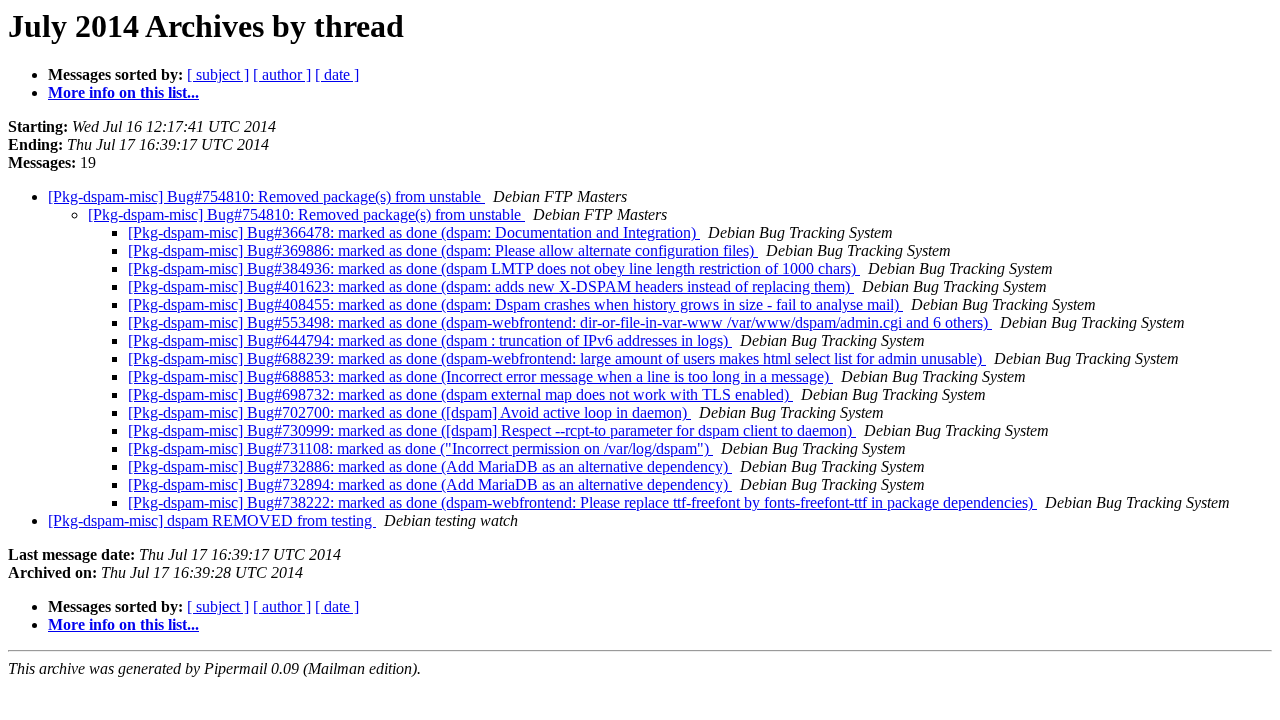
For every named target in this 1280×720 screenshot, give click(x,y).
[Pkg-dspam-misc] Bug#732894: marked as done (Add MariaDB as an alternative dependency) (430, 484)
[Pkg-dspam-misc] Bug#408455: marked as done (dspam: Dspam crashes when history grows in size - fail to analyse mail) (515, 304)
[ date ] (337, 74)
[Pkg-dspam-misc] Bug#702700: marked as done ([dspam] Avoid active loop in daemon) (409, 412)
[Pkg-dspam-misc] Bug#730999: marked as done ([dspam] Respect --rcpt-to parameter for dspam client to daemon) (492, 430)
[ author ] (282, 74)
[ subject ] (218, 74)
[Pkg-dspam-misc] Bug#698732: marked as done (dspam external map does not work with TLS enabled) (460, 394)
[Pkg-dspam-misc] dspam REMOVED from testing (212, 520)
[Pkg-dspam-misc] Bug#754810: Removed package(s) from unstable (266, 196)
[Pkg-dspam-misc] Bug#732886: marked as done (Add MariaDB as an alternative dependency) (430, 466)
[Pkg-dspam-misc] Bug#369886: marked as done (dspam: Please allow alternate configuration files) (443, 250)
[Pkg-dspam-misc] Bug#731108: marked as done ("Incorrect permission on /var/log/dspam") (420, 448)
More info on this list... (123, 92)
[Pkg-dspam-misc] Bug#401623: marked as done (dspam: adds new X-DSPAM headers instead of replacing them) (491, 286)
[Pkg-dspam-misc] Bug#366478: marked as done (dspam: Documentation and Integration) (414, 232)
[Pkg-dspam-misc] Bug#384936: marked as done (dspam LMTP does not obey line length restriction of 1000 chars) (494, 268)
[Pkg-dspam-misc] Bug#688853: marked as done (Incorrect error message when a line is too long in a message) (480, 376)
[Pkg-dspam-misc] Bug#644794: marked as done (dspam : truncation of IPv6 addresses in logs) (430, 340)
